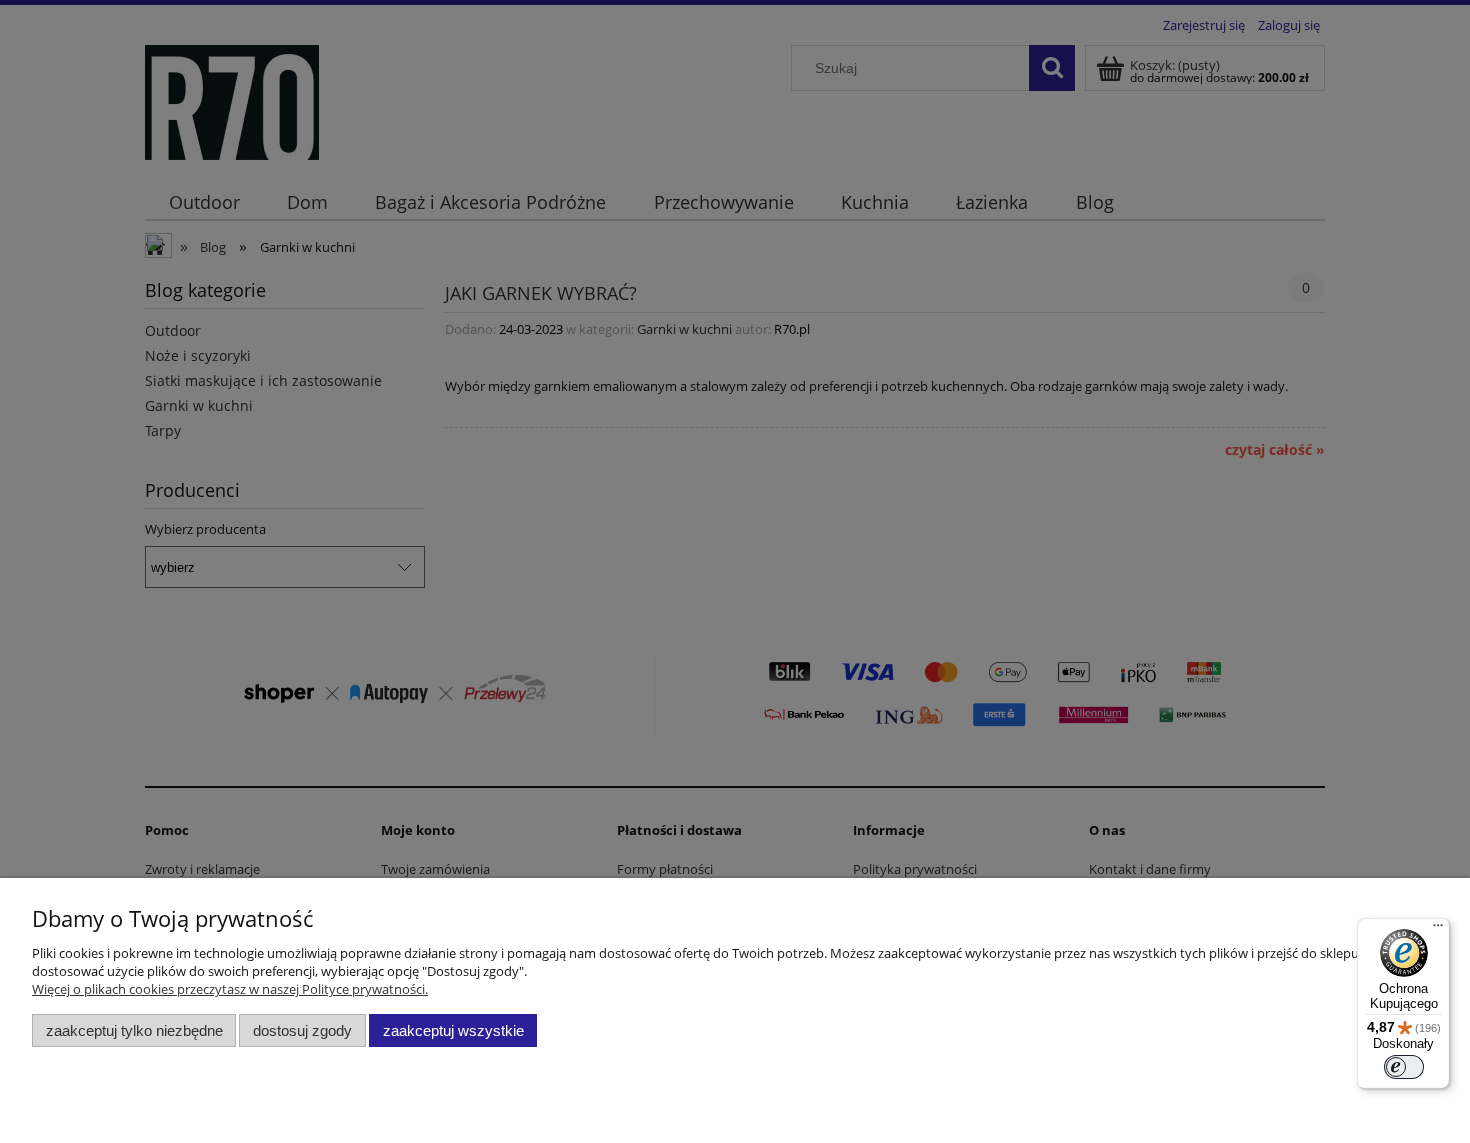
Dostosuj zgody (302, 1030)
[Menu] (1438, 930)
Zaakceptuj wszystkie (453, 1030)
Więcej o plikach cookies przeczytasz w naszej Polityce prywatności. (230, 989)
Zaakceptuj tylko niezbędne (134, 1030)
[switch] (1404, 1067)
